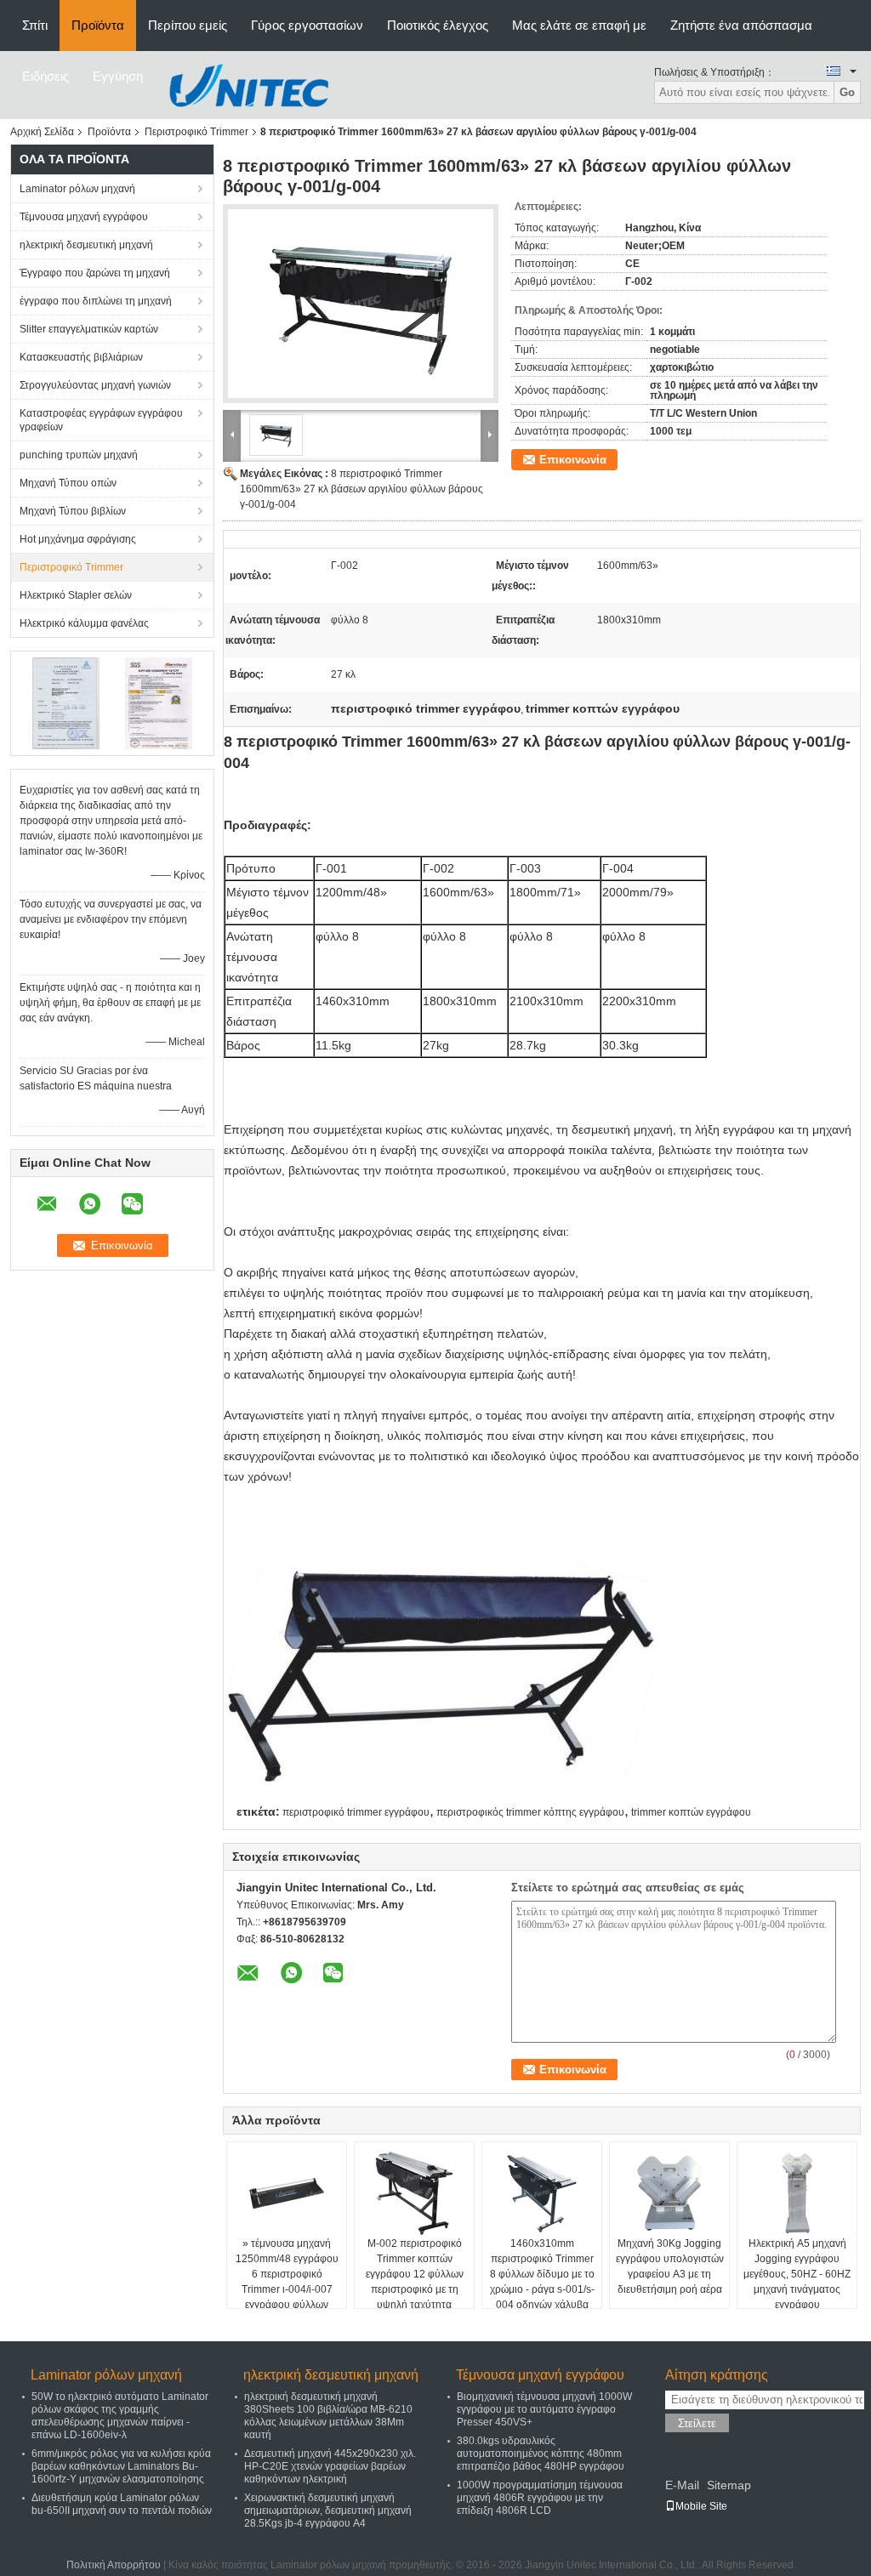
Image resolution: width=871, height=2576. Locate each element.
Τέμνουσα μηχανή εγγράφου (84, 217)
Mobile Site (701, 2506)
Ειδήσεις (46, 76)
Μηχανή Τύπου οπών (68, 483)
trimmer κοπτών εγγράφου (691, 1812)
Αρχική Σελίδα (42, 132)
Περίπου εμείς (188, 25)
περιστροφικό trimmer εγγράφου (356, 1812)
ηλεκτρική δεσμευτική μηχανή (86, 245)
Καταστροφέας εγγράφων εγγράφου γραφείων (101, 420)
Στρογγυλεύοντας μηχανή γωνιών (95, 385)
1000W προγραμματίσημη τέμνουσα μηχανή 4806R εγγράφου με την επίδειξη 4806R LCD (540, 2498)
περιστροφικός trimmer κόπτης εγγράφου (530, 1812)
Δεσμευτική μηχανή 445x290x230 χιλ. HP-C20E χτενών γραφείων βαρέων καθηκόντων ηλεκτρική (330, 2466)
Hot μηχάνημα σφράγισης (78, 539)
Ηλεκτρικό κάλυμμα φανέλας (84, 623)
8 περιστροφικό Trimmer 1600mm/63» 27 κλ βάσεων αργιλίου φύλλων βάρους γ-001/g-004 (361, 489)
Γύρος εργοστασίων (307, 25)
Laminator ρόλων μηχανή (77, 189)
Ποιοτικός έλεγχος (438, 25)
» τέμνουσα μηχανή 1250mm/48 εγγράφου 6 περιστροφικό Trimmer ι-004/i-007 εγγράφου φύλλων (287, 2274)
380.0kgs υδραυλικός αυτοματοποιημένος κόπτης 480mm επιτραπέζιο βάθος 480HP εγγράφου (541, 2454)
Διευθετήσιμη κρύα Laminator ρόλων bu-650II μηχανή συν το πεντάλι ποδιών (122, 2504)
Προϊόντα (98, 25)
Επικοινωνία (573, 460)
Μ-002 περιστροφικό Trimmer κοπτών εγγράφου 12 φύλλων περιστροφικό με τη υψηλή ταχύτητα (415, 2274)
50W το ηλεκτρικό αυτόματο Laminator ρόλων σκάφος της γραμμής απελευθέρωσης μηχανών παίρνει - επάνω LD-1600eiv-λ (120, 2416)
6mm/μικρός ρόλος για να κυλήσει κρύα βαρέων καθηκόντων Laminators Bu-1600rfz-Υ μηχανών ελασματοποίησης (121, 2466)
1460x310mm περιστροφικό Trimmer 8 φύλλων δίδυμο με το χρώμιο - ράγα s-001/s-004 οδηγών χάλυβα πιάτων (542, 2282)
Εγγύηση (118, 76)
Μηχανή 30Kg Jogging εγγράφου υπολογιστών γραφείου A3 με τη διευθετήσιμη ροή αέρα (670, 2266)
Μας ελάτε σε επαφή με (579, 25)
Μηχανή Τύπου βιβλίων (73, 511)
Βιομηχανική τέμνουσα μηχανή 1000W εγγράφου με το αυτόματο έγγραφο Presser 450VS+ (544, 2409)
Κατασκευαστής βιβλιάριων (81, 357)
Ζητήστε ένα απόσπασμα (741, 25)
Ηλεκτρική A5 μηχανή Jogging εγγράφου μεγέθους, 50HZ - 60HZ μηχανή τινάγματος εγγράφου (797, 2274)
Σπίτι (35, 25)
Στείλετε (697, 2423)
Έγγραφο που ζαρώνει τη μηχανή (95, 273)
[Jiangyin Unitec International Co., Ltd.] (248, 84)
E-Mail (682, 2485)
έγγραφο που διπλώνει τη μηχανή (96, 301)
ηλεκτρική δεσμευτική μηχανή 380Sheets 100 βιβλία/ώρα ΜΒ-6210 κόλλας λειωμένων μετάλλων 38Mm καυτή (328, 2416)
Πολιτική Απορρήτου (114, 2565)
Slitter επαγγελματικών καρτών (89, 329)
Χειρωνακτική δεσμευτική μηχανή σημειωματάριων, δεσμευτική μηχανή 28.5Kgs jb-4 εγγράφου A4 (328, 2511)
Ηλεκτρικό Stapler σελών (76, 595)
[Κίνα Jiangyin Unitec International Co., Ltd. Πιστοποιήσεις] (66, 702)
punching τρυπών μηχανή (79, 455)
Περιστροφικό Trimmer (196, 132)
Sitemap (729, 2485)
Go (847, 92)
